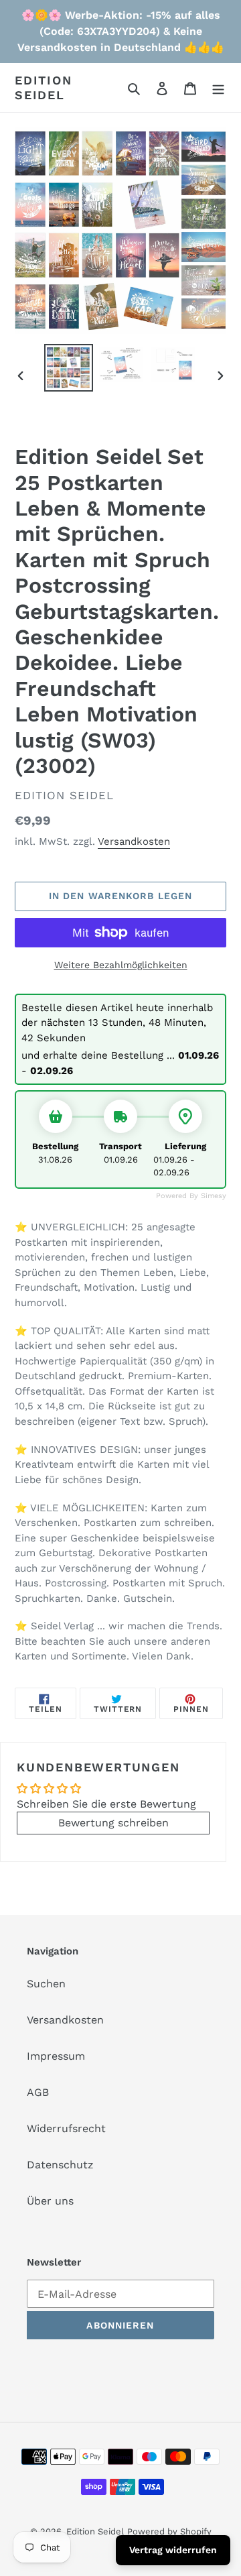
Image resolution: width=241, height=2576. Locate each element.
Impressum (56, 2056)
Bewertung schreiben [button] (113, 1823)
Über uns (50, 2201)
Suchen (46, 1984)
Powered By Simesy (191, 1196)
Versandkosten (134, 841)
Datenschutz (60, 2165)
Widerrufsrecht (66, 2128)
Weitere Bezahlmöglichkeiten (121, 965)
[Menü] (218, 88)
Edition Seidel (44, 87)
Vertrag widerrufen (173, 2550)
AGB (38, 2092)
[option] (68, 368)
